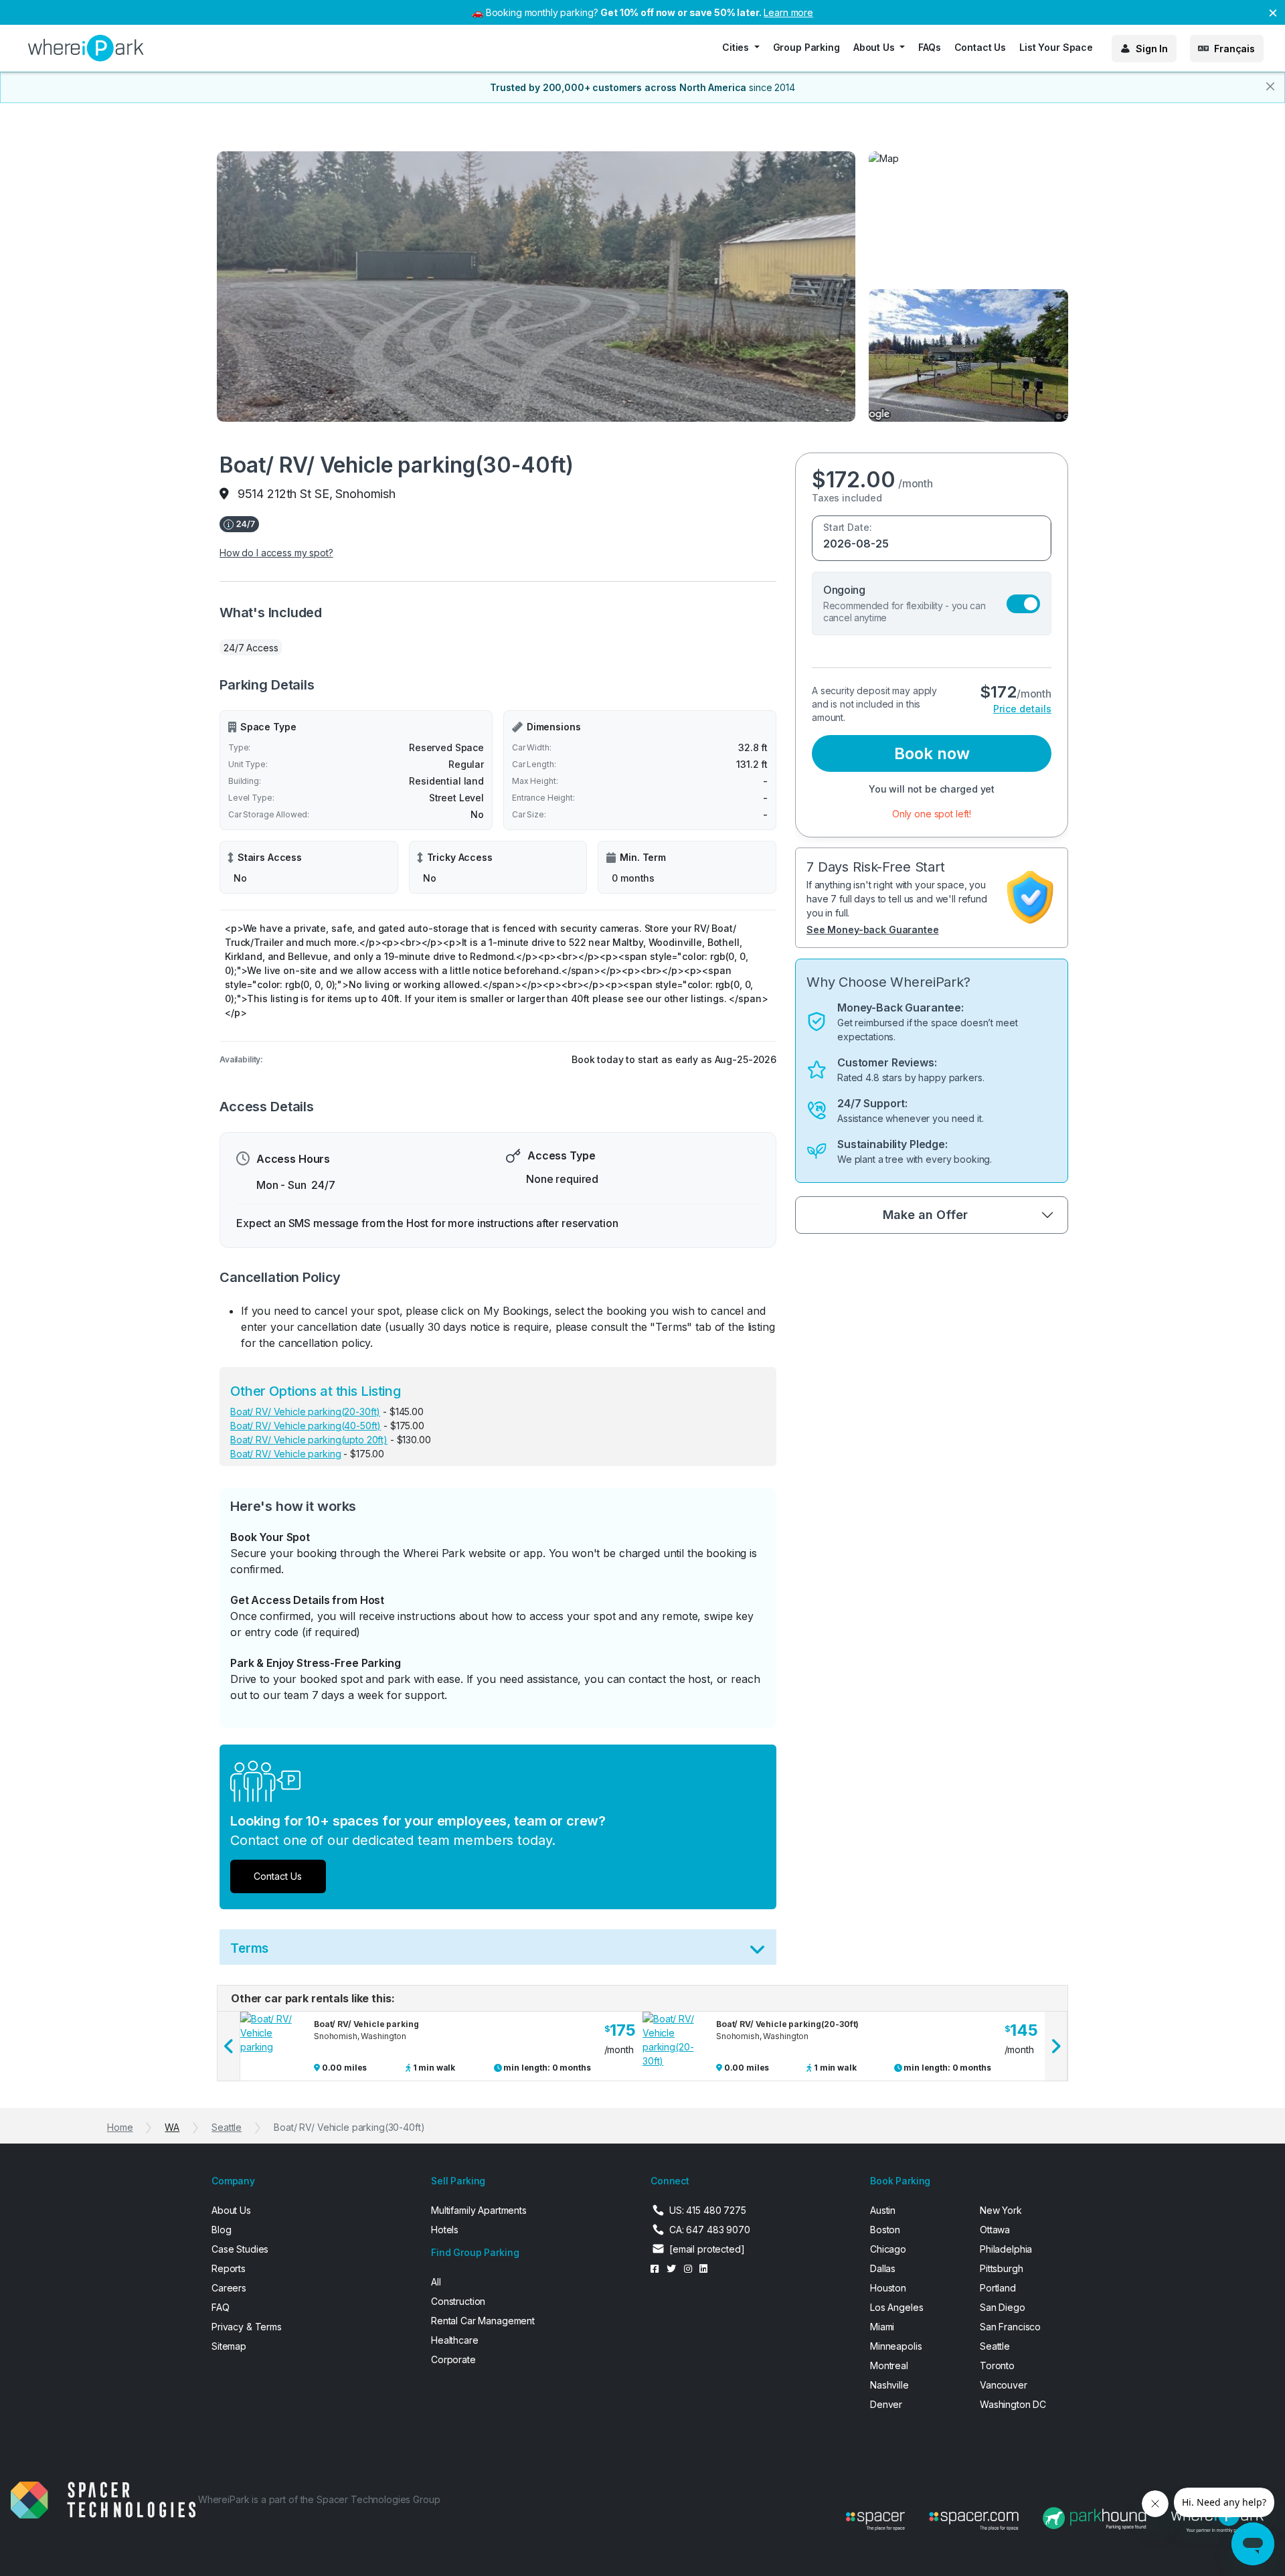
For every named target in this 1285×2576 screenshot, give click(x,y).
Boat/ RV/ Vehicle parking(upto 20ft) (309, 1440)
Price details (1022, 709)
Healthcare (455, 2340)
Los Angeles (896, 2307)
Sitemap (229, 2346)
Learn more (788, 12)
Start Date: (847, 527)
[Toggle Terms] (757, 1952)
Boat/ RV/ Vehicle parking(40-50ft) (306, 1426)
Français (1234, 49)
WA (172, 2127)
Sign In (1152, 49)
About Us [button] (875, 47)
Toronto (997, 2365)
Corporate (453, 2359)
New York (1001, 2210)
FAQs (929, 47)
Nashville (889, 2385)
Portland (998, 2288)
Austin (883, 2210)
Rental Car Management (483, 2321)
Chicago (888, 2249)
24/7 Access (251, 648)
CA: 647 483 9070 (710, 2230)
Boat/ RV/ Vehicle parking (286, 1454)
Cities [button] (737, 47)
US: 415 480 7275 (708, 2210)
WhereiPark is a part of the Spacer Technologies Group (319, 2499)
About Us (231, 2210)
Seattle (227, 2127)
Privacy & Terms (247, 2327)
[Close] (1270, 86)
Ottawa (995, 2230)
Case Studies (240, 2249)
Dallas (883, 2268)
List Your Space (1056, 47)
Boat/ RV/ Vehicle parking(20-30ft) (305, 1412)
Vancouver (1004, 2385)
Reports (229, 2268)
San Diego (1003, 2307)
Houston (888, 2288)
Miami (882, 2327)
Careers (229, 2288)
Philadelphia (1006, 2249)
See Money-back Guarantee (873, 930)
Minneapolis (896, 2346)
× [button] (1273, 12)
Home (120, 2127)
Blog (221, 2230)
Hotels (445, 2230)
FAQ (221, 2307)
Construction (458, 2301)
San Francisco (1010, 2327)
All (436, 2282)
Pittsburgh (1002, 2268)
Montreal (889, 2365)
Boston (885, 2230)
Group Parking (806, 47)
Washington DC (1013, 2404)
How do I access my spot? (276, 553)
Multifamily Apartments (479, 2210)
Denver (886, 2404)
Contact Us (980, 47)
